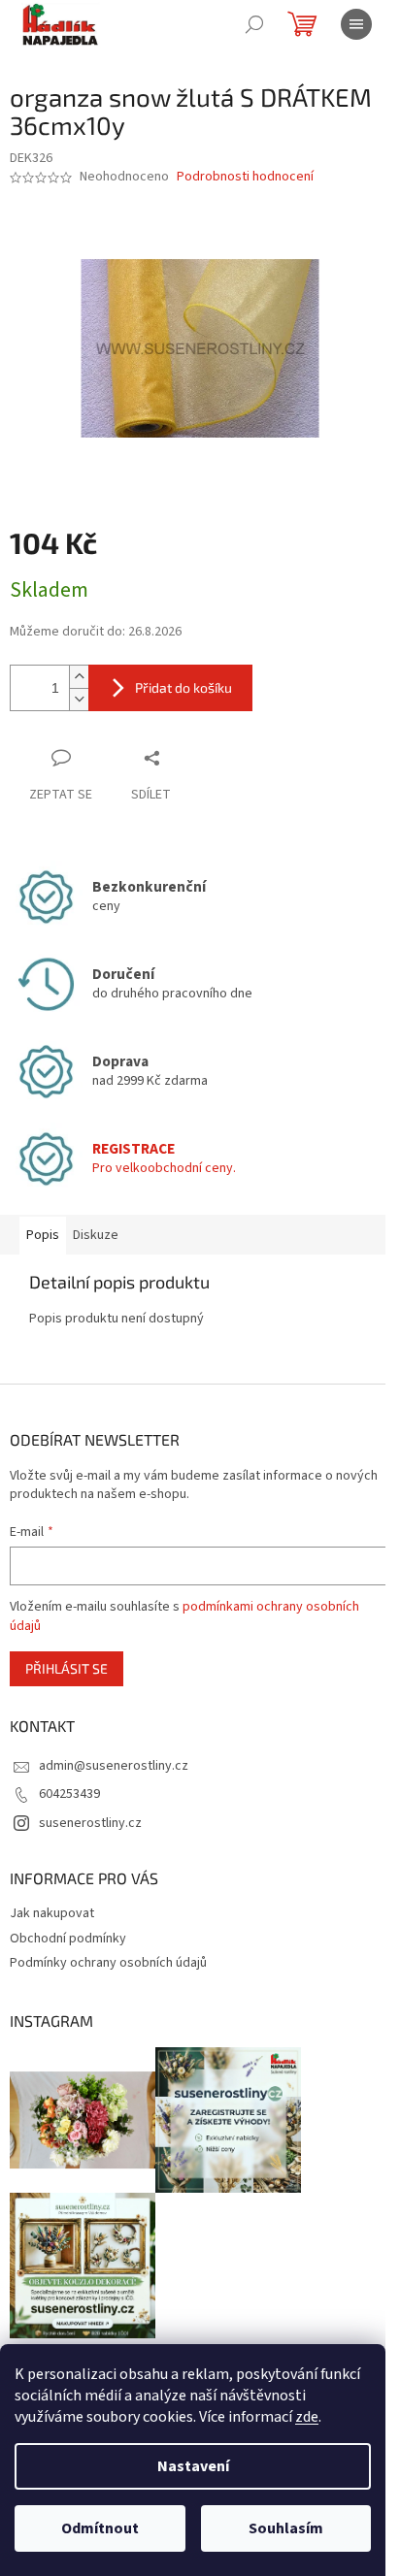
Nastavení (193, 2466)
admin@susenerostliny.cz (114, 1766)
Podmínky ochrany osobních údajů (108, 1963)
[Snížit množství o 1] (79, 699)
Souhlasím (286, 2528)
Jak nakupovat (52, 1913)
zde (307, 2417)
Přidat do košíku (183, 687)
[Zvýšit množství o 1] (79, 677)
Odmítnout (100, 2528)
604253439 (69, 1794)
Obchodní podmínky (68, 1939)
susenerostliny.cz (90, 1823)
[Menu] (356, 24)
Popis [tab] (43, 1235)
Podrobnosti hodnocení (245, 177)
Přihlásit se (67, 1668)
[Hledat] (254, 24)
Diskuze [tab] (96, 1235)
